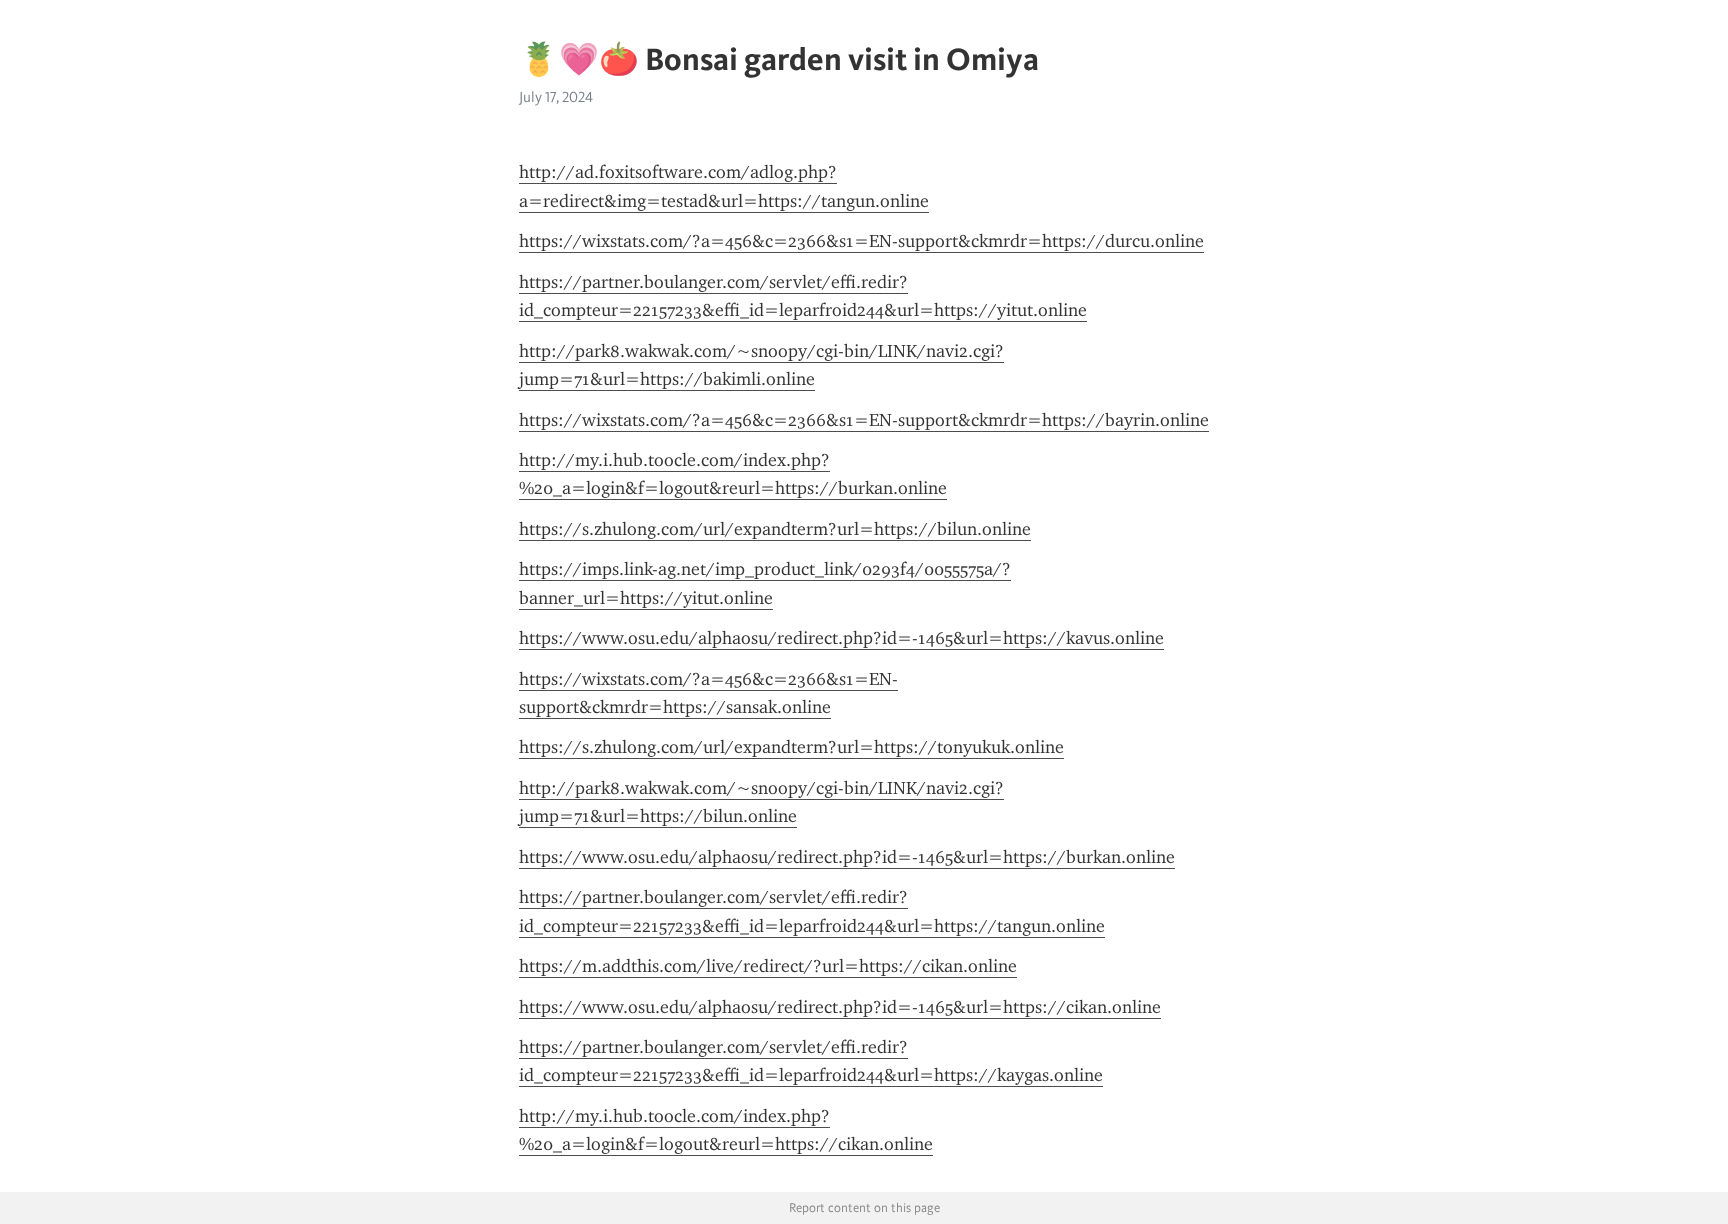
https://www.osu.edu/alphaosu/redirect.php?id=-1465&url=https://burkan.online (847, 857)
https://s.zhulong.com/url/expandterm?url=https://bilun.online (775, 529)
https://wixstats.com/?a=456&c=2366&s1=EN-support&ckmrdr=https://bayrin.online (864, 420)
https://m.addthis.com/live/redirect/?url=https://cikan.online (768, 966)
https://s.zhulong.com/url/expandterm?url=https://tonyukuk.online (791, 747)
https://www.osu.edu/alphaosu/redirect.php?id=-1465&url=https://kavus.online (841, 638)
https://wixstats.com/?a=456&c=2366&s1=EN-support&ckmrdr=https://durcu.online (861, 241)
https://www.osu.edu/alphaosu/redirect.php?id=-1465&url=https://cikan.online (840, 1007)
